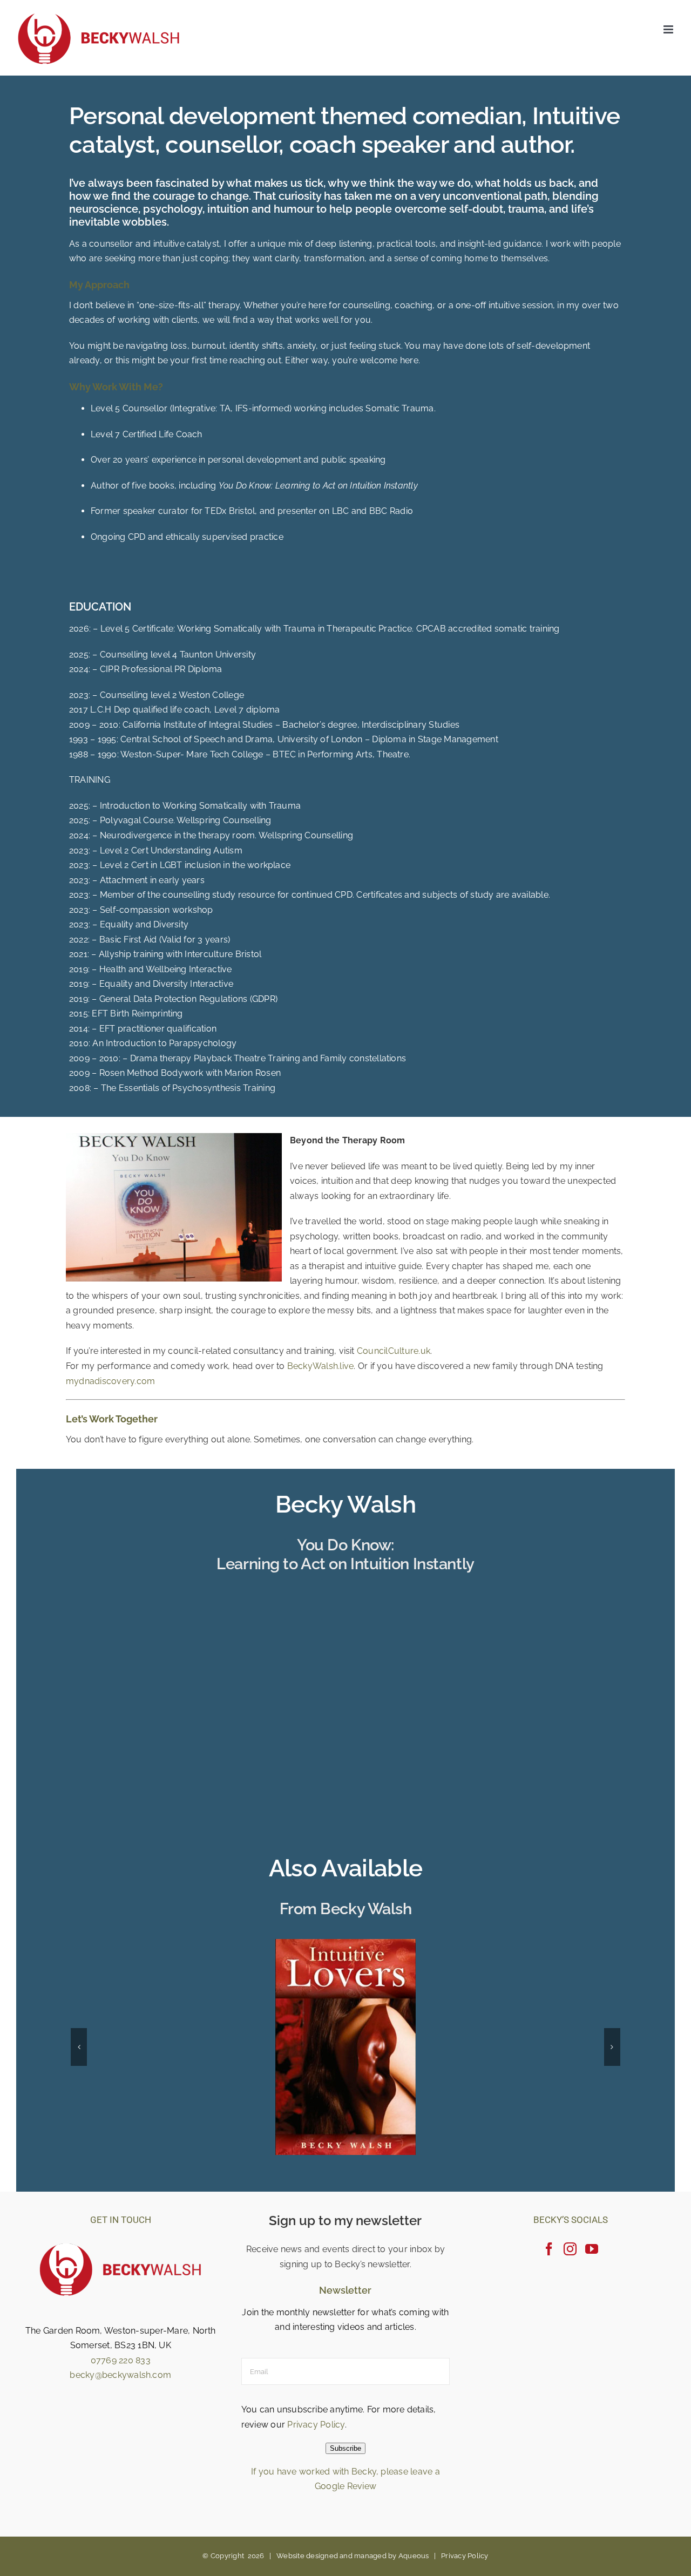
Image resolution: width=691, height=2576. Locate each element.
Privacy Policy (316, 2424)
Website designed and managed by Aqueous (353, 2555)
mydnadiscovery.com (110, 1381)
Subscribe (345, 2448)
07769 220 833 (121, 2360)
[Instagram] (570, 2248)
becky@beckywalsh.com (120, 2374)
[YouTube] (592, 2248)
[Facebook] (549, 2248)
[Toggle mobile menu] (669, 29)
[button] (79, 2047)
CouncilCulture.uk (394, 1351)
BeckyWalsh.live (321, 1366)
